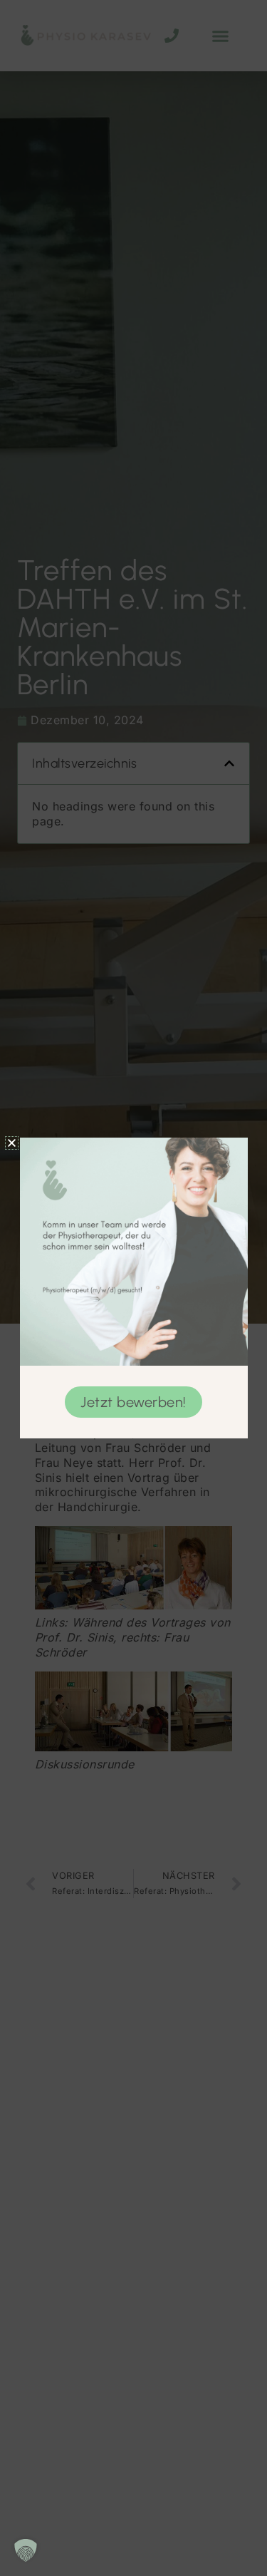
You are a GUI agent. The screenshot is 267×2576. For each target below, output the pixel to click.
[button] (26, 2550)
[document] (133, 1288)
